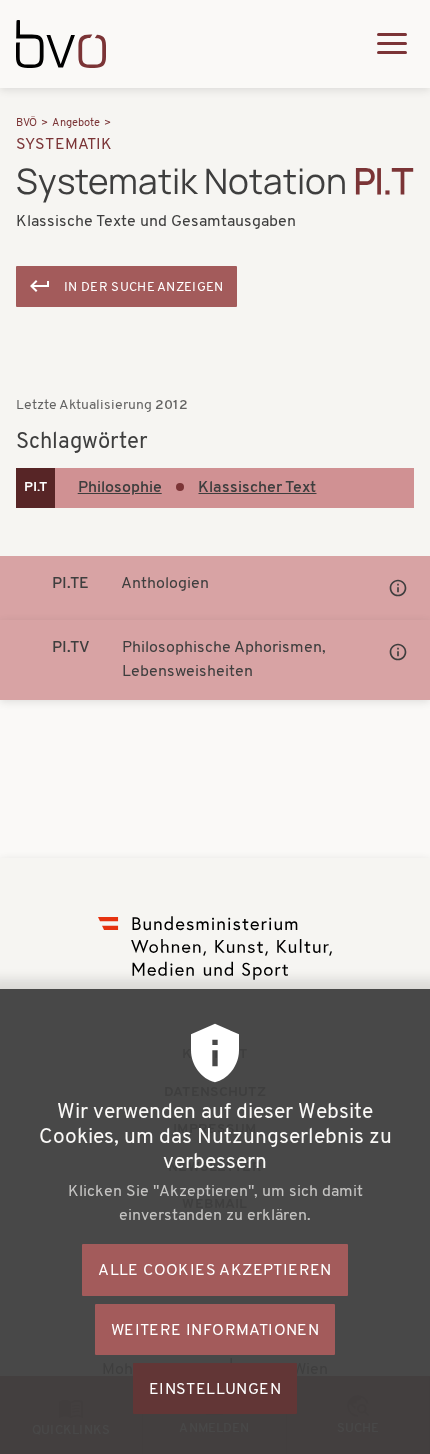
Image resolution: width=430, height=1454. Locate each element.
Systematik (64, 145)
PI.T (35, 487)
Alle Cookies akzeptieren (215, 1271)
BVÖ (26, 123)
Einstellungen (215, 1390)
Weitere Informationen (215, 1331)
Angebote (76, 123)
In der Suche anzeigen (144, 287)
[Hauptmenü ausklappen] (392, 43)
